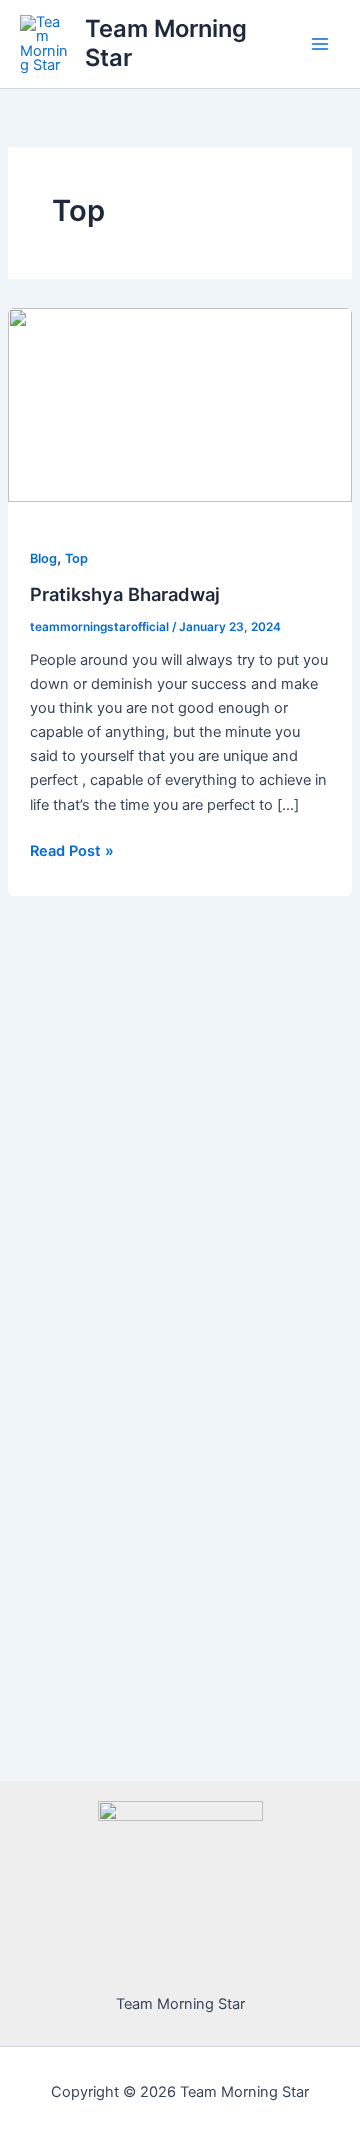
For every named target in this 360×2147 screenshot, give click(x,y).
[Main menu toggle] (320, 44)
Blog (43, 558)
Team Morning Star (166, 42)
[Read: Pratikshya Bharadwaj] (180, 404)
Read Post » (72, 849)
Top (76, 558)
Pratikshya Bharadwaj (125, 594)
